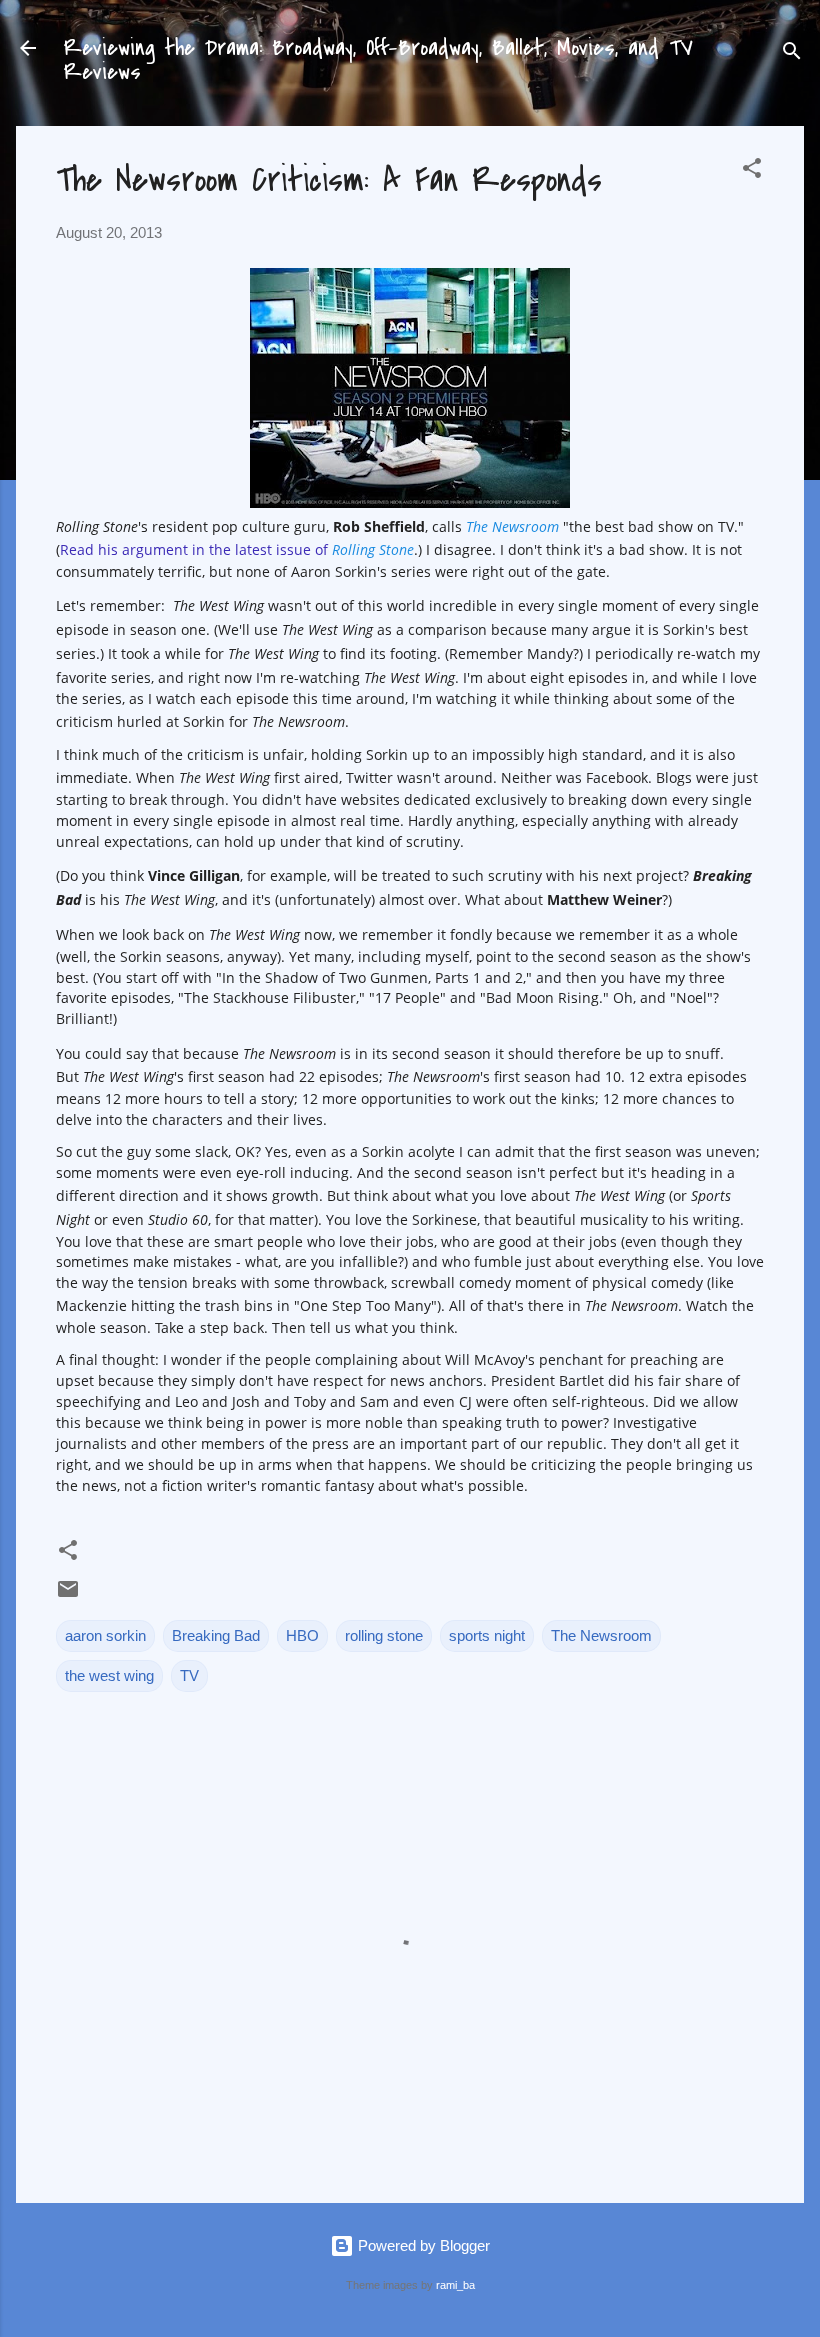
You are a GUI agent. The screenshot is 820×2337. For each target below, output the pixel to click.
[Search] (792, 54)
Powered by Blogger (422, 2245)
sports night (487, 1635)
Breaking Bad (216, 1635)
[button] (752, 171)
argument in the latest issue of (268, 549)
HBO (302, 1635)
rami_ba (455, 2285)
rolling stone (384, 1635)
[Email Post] (68, 1595)
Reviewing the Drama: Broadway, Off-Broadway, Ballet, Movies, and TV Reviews (378, 60)
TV (189, 1675)
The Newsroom (601, 1635)
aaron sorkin (105, 1635)
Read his (91, 549)
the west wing (109, 1675)
